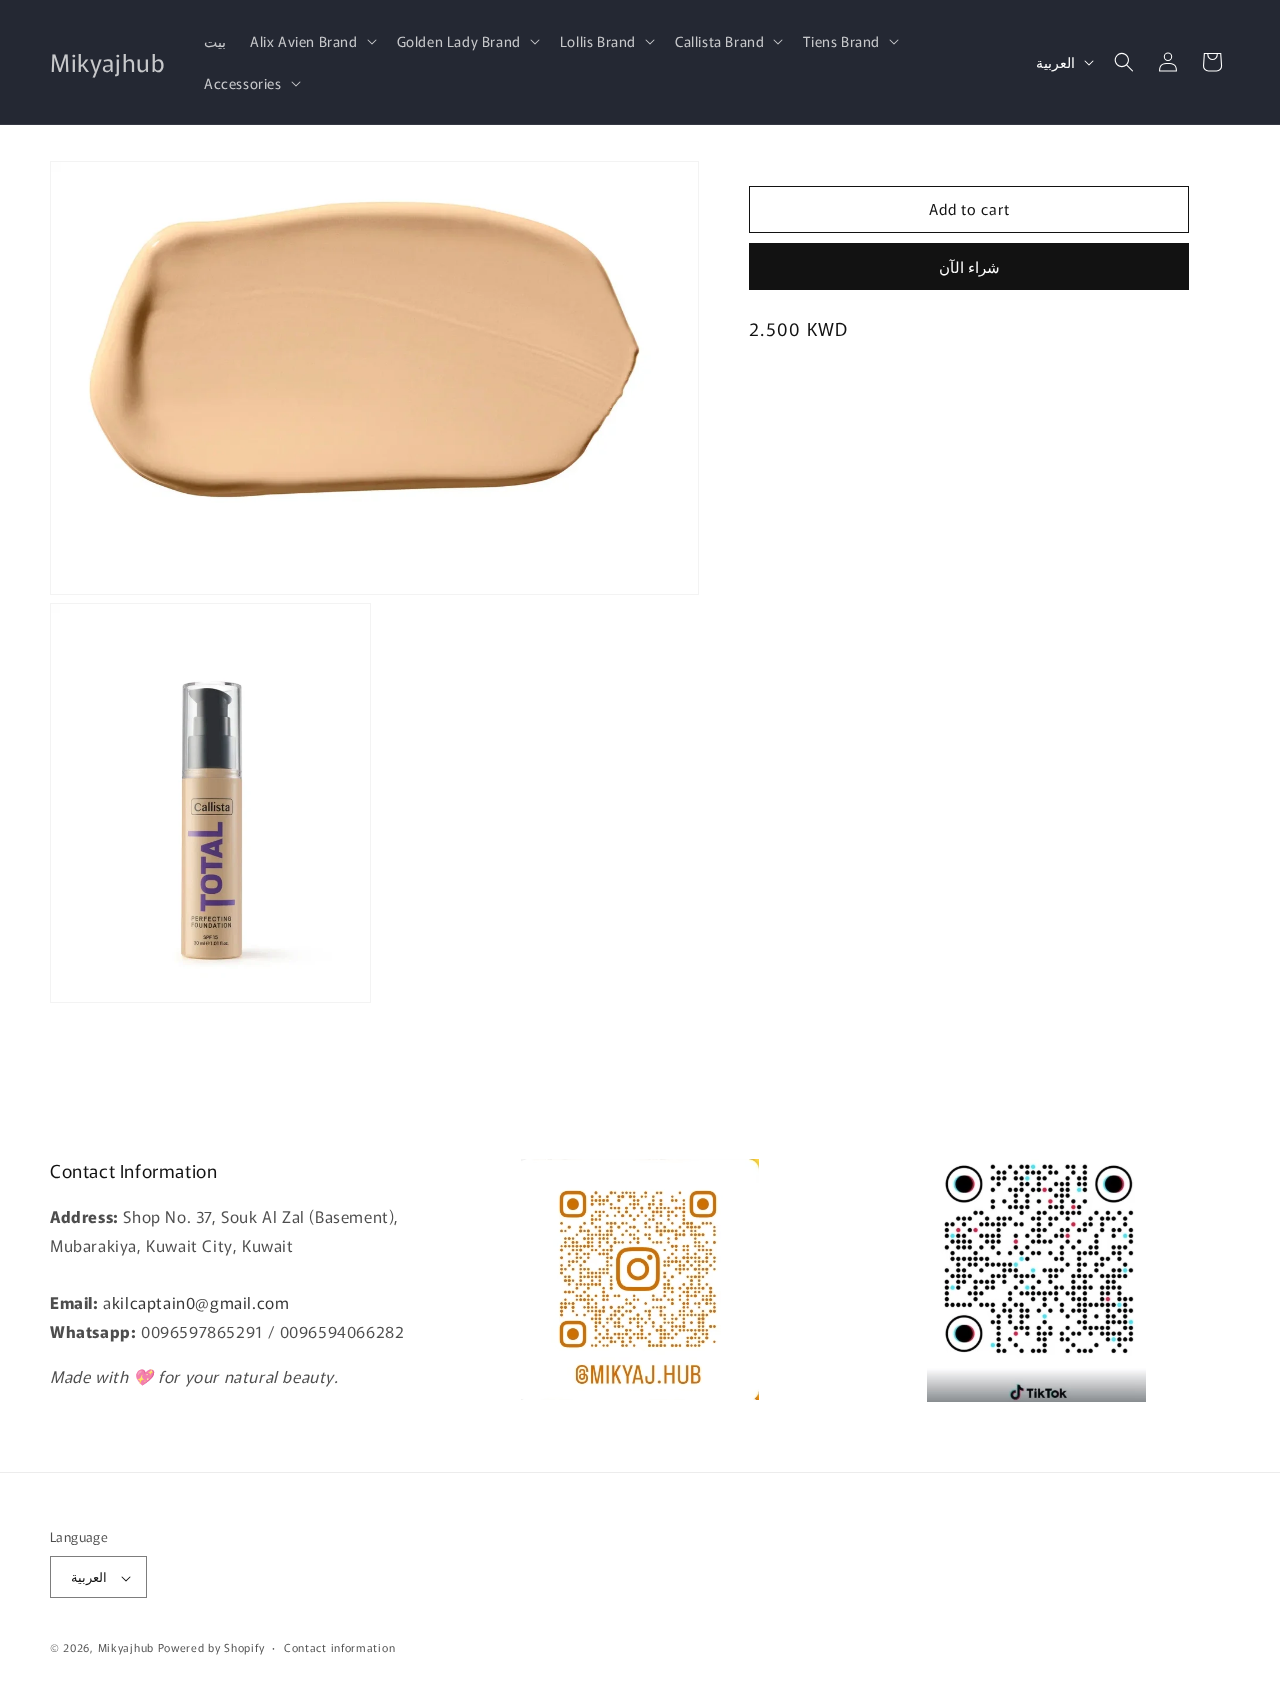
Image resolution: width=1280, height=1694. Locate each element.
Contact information (339, 1647)
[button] (311, 41)
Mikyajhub (126, 1648)
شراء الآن (969, 266)
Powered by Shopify (211, 1648)
